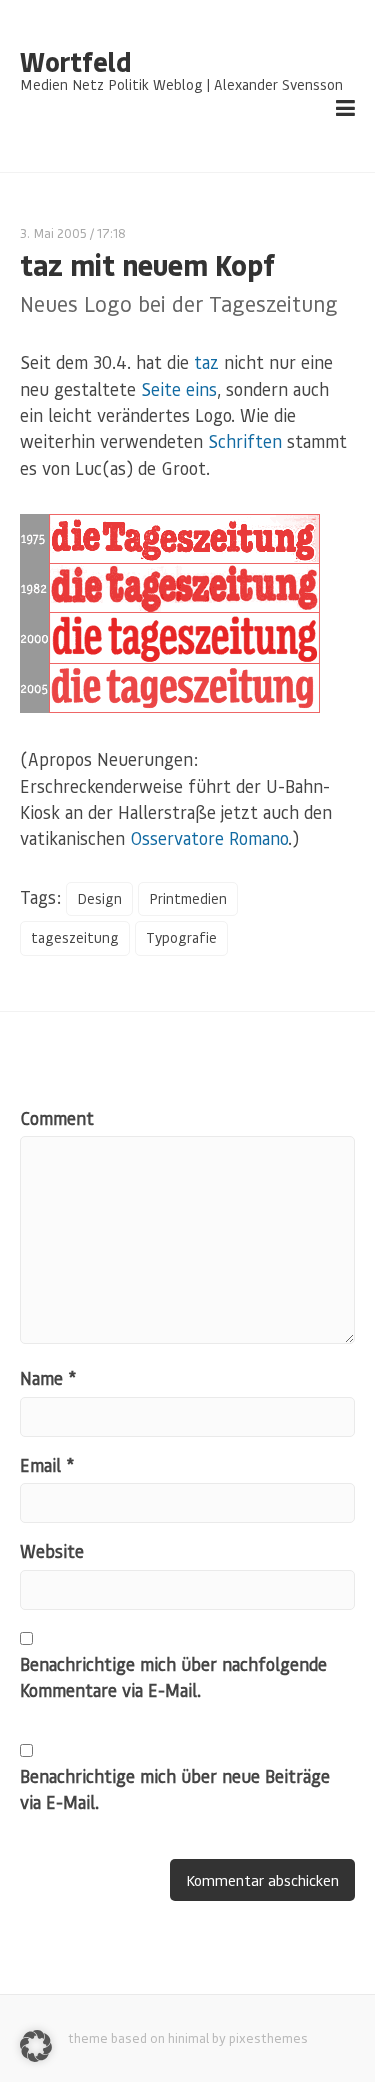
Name (48, 1378)
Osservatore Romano (209, 838)
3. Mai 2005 (53, 232)
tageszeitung (75, 937)
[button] (36, 2046)
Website (52, 1551)
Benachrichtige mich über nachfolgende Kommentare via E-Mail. (173, 1677)
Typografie (181, 937)
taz (206, 362)
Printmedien (188, 898)
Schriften (245, 441)
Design (99, 898)
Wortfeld (75, 62)
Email (47, 1465)
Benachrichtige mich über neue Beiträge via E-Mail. (175, 1789)
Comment (57, 1118)
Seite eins (179, 389)
